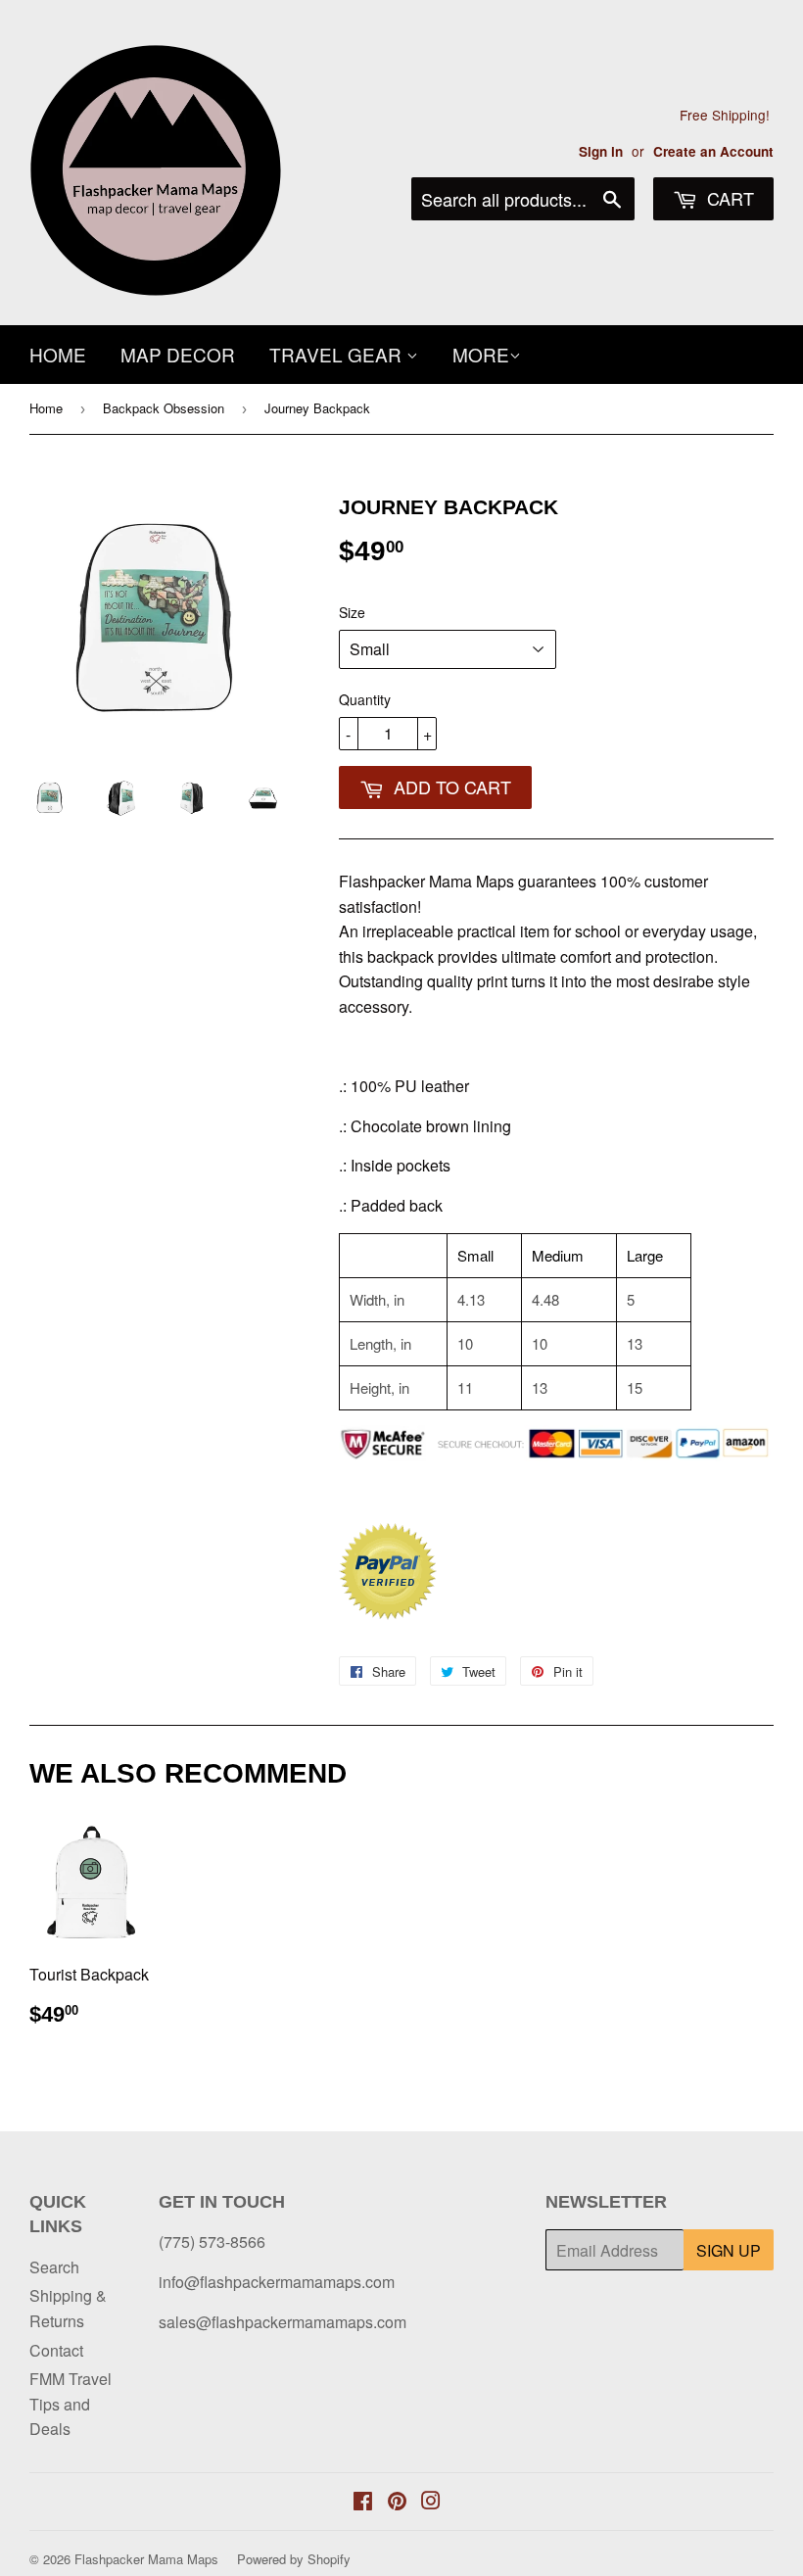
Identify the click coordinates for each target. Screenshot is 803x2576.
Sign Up (729, 2250)
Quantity (365, 699)
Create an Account (713, 151)
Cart (728, 198)
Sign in (601, 151)
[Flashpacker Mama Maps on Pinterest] (397, 2502)
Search (54, 2267)
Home (58, 354)
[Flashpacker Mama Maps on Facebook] (363, 2502)
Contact (56, 2350)
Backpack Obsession (164, 408)
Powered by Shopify (294, 2559)
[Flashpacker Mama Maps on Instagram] (431, 2502)
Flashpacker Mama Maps (146, 2559)
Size (352, 612)
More (481, 354)
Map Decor (178, 354)
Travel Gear (338, 354)
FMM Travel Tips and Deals (71, 2404)
